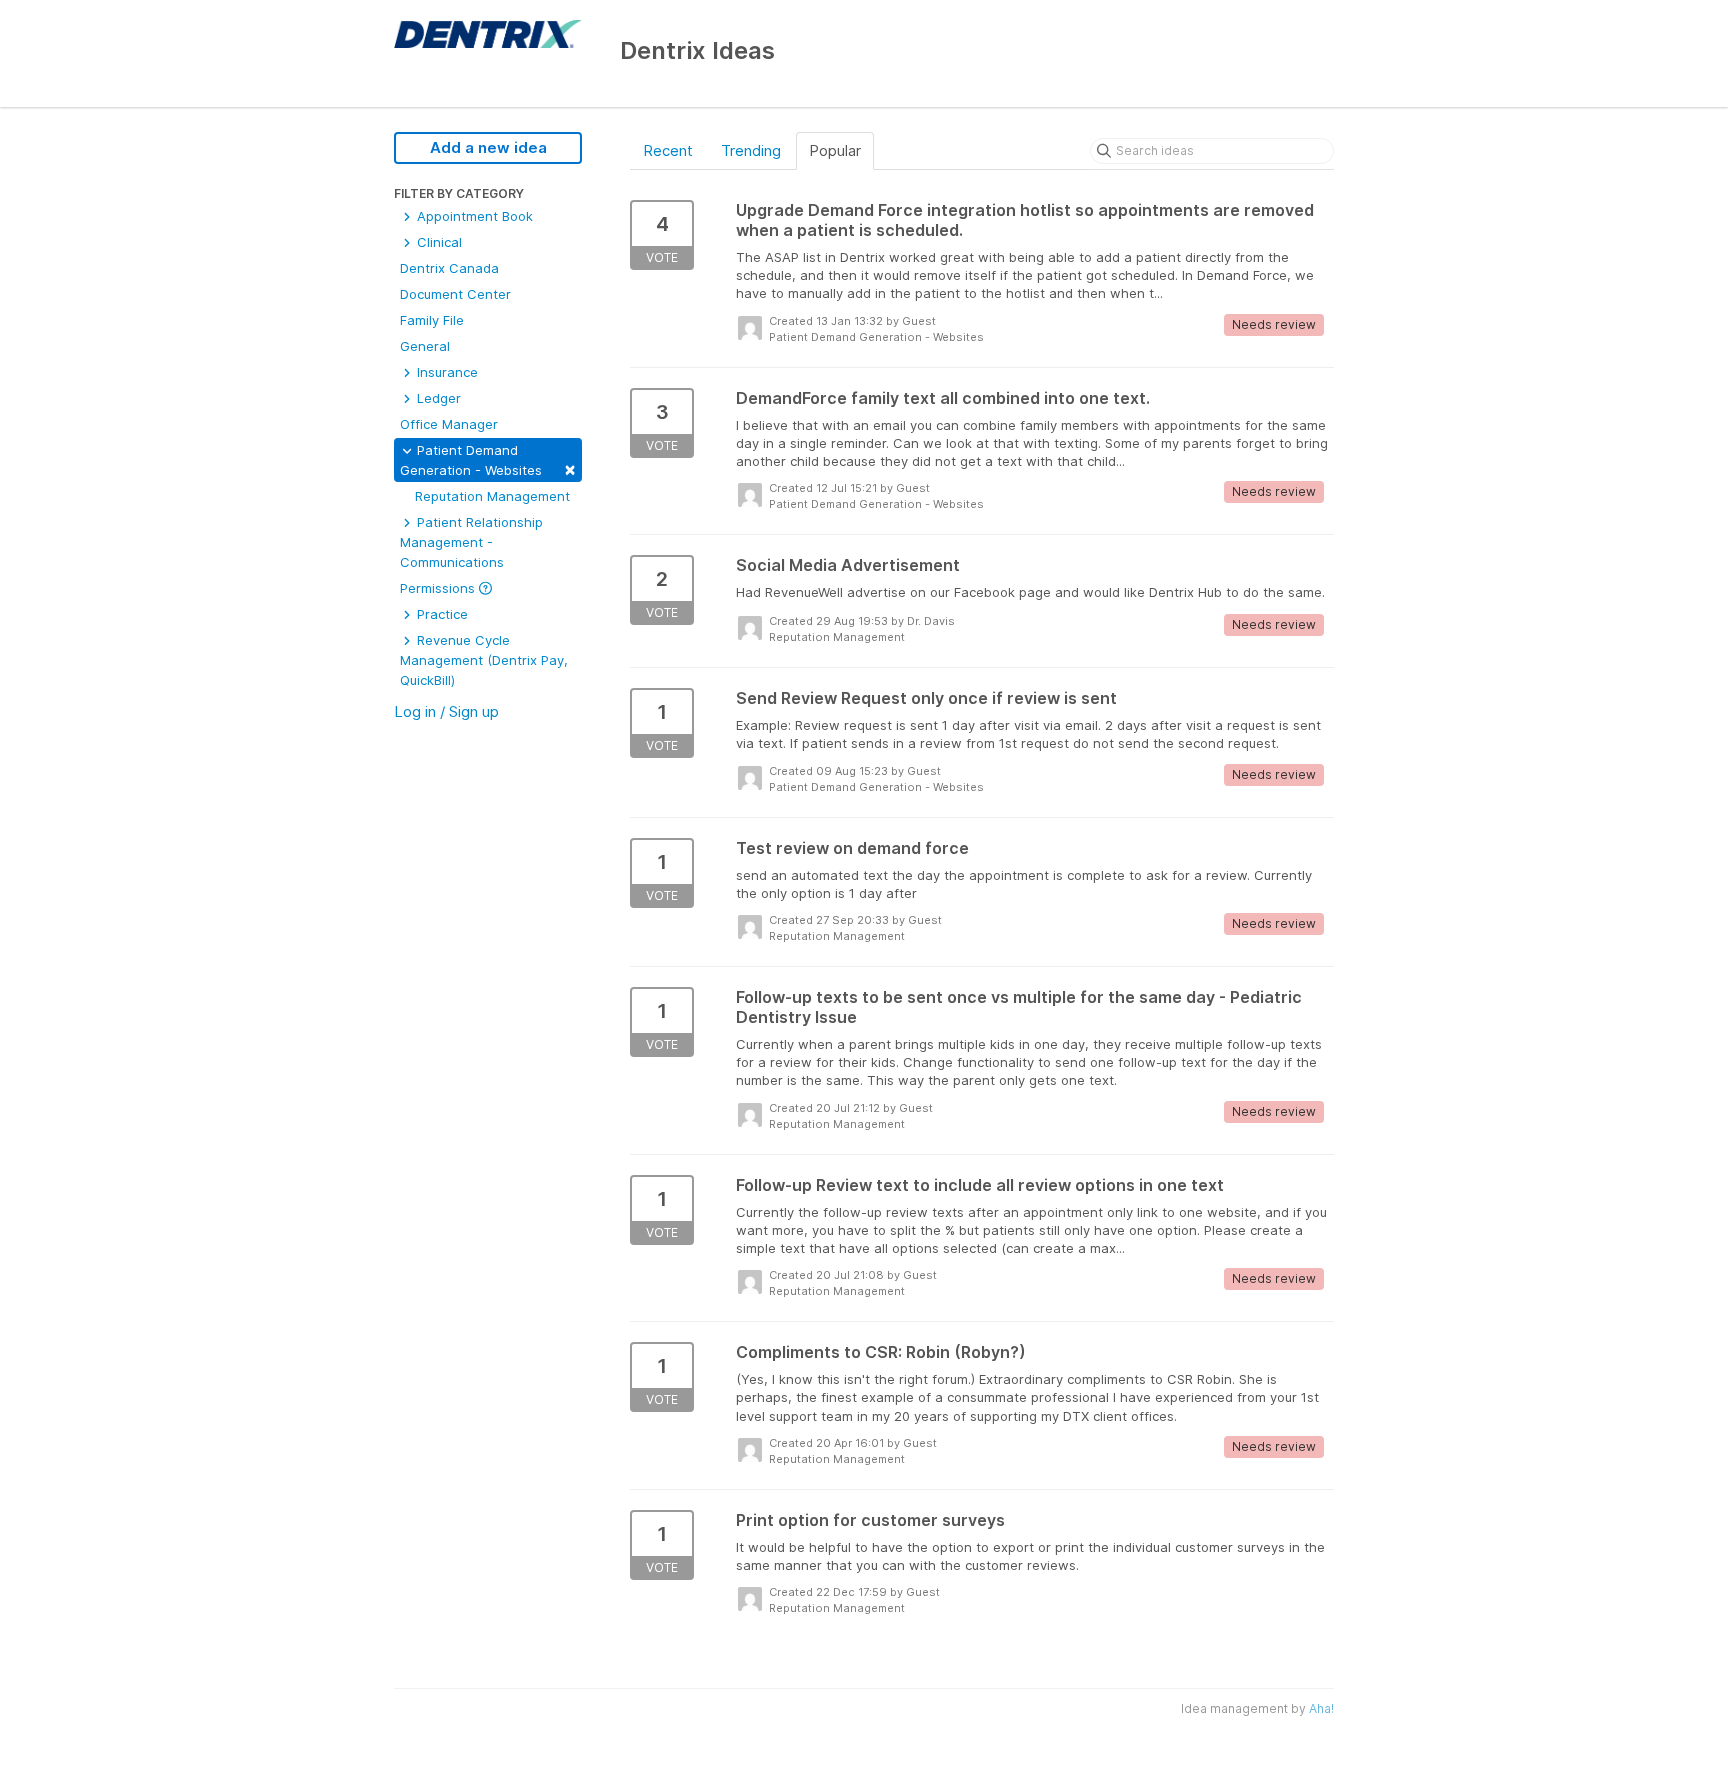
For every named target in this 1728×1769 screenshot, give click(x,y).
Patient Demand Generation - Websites (488, 460)
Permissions (439, 588)
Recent (668, 150)
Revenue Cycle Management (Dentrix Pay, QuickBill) (484, 660)
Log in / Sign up (446, 711)
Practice (440, 614)
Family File (432, 320)
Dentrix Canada (449, 268)
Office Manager (449, 424)
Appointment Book (473, 216)
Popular (835, 150)
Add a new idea (488, 147)
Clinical (437, 242)
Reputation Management (492, 496)
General (425, 346)
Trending (751, 150)
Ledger (437, 398)
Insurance (445, 372)
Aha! (1321, 1708)
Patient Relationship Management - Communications (471, 542)
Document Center (455, 294)
